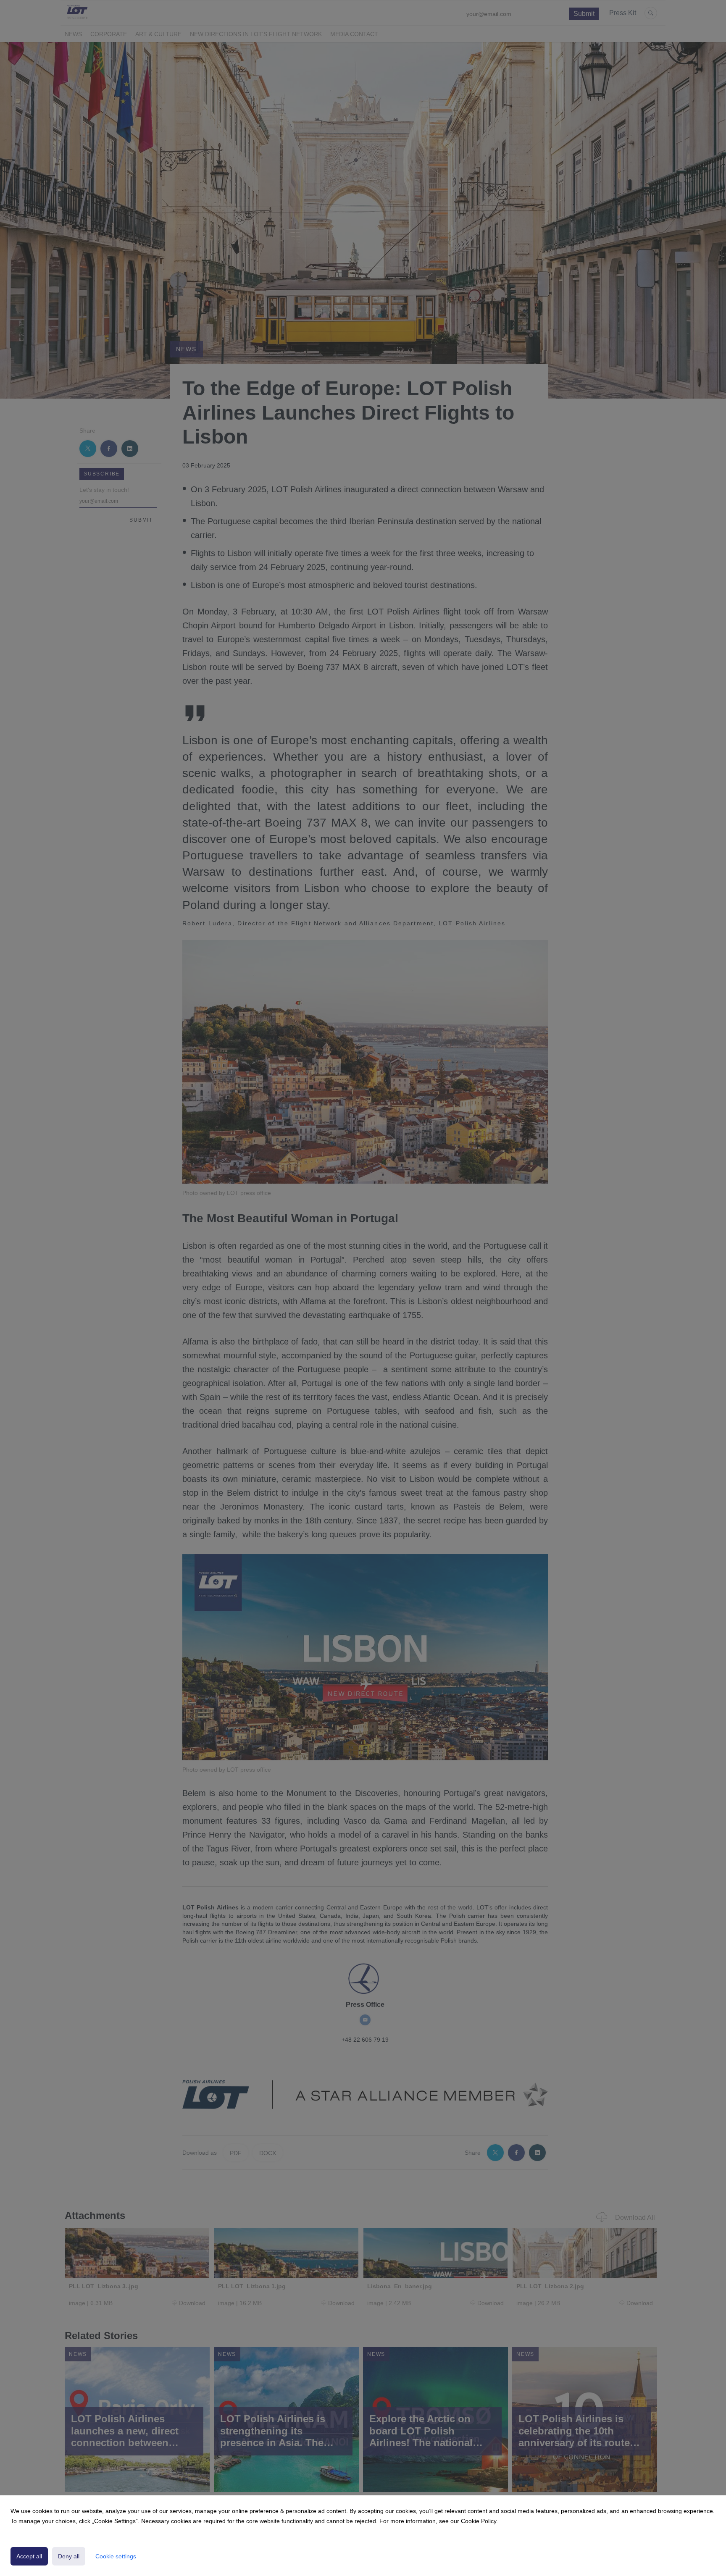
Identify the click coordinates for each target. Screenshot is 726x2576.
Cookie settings (116, 2556)
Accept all (29, 2556)
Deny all (69, 2556)
